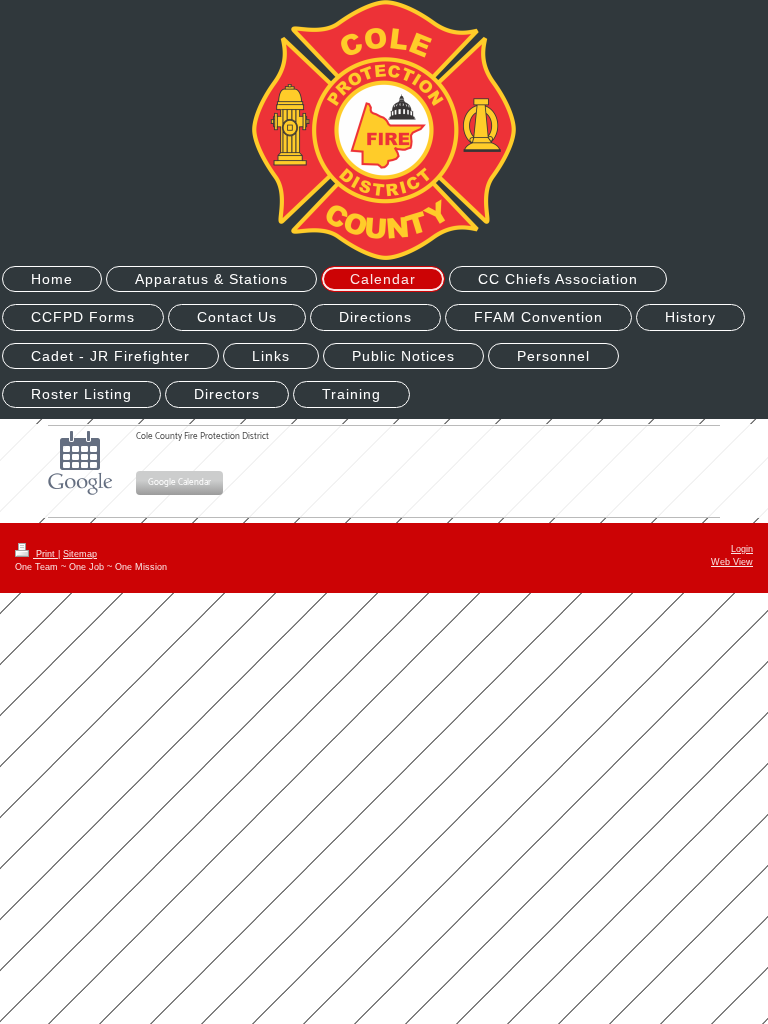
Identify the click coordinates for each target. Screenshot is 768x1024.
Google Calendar (179, 482)
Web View (732, 562)
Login (742, 549)
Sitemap (80, 554)
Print (45, 554)
